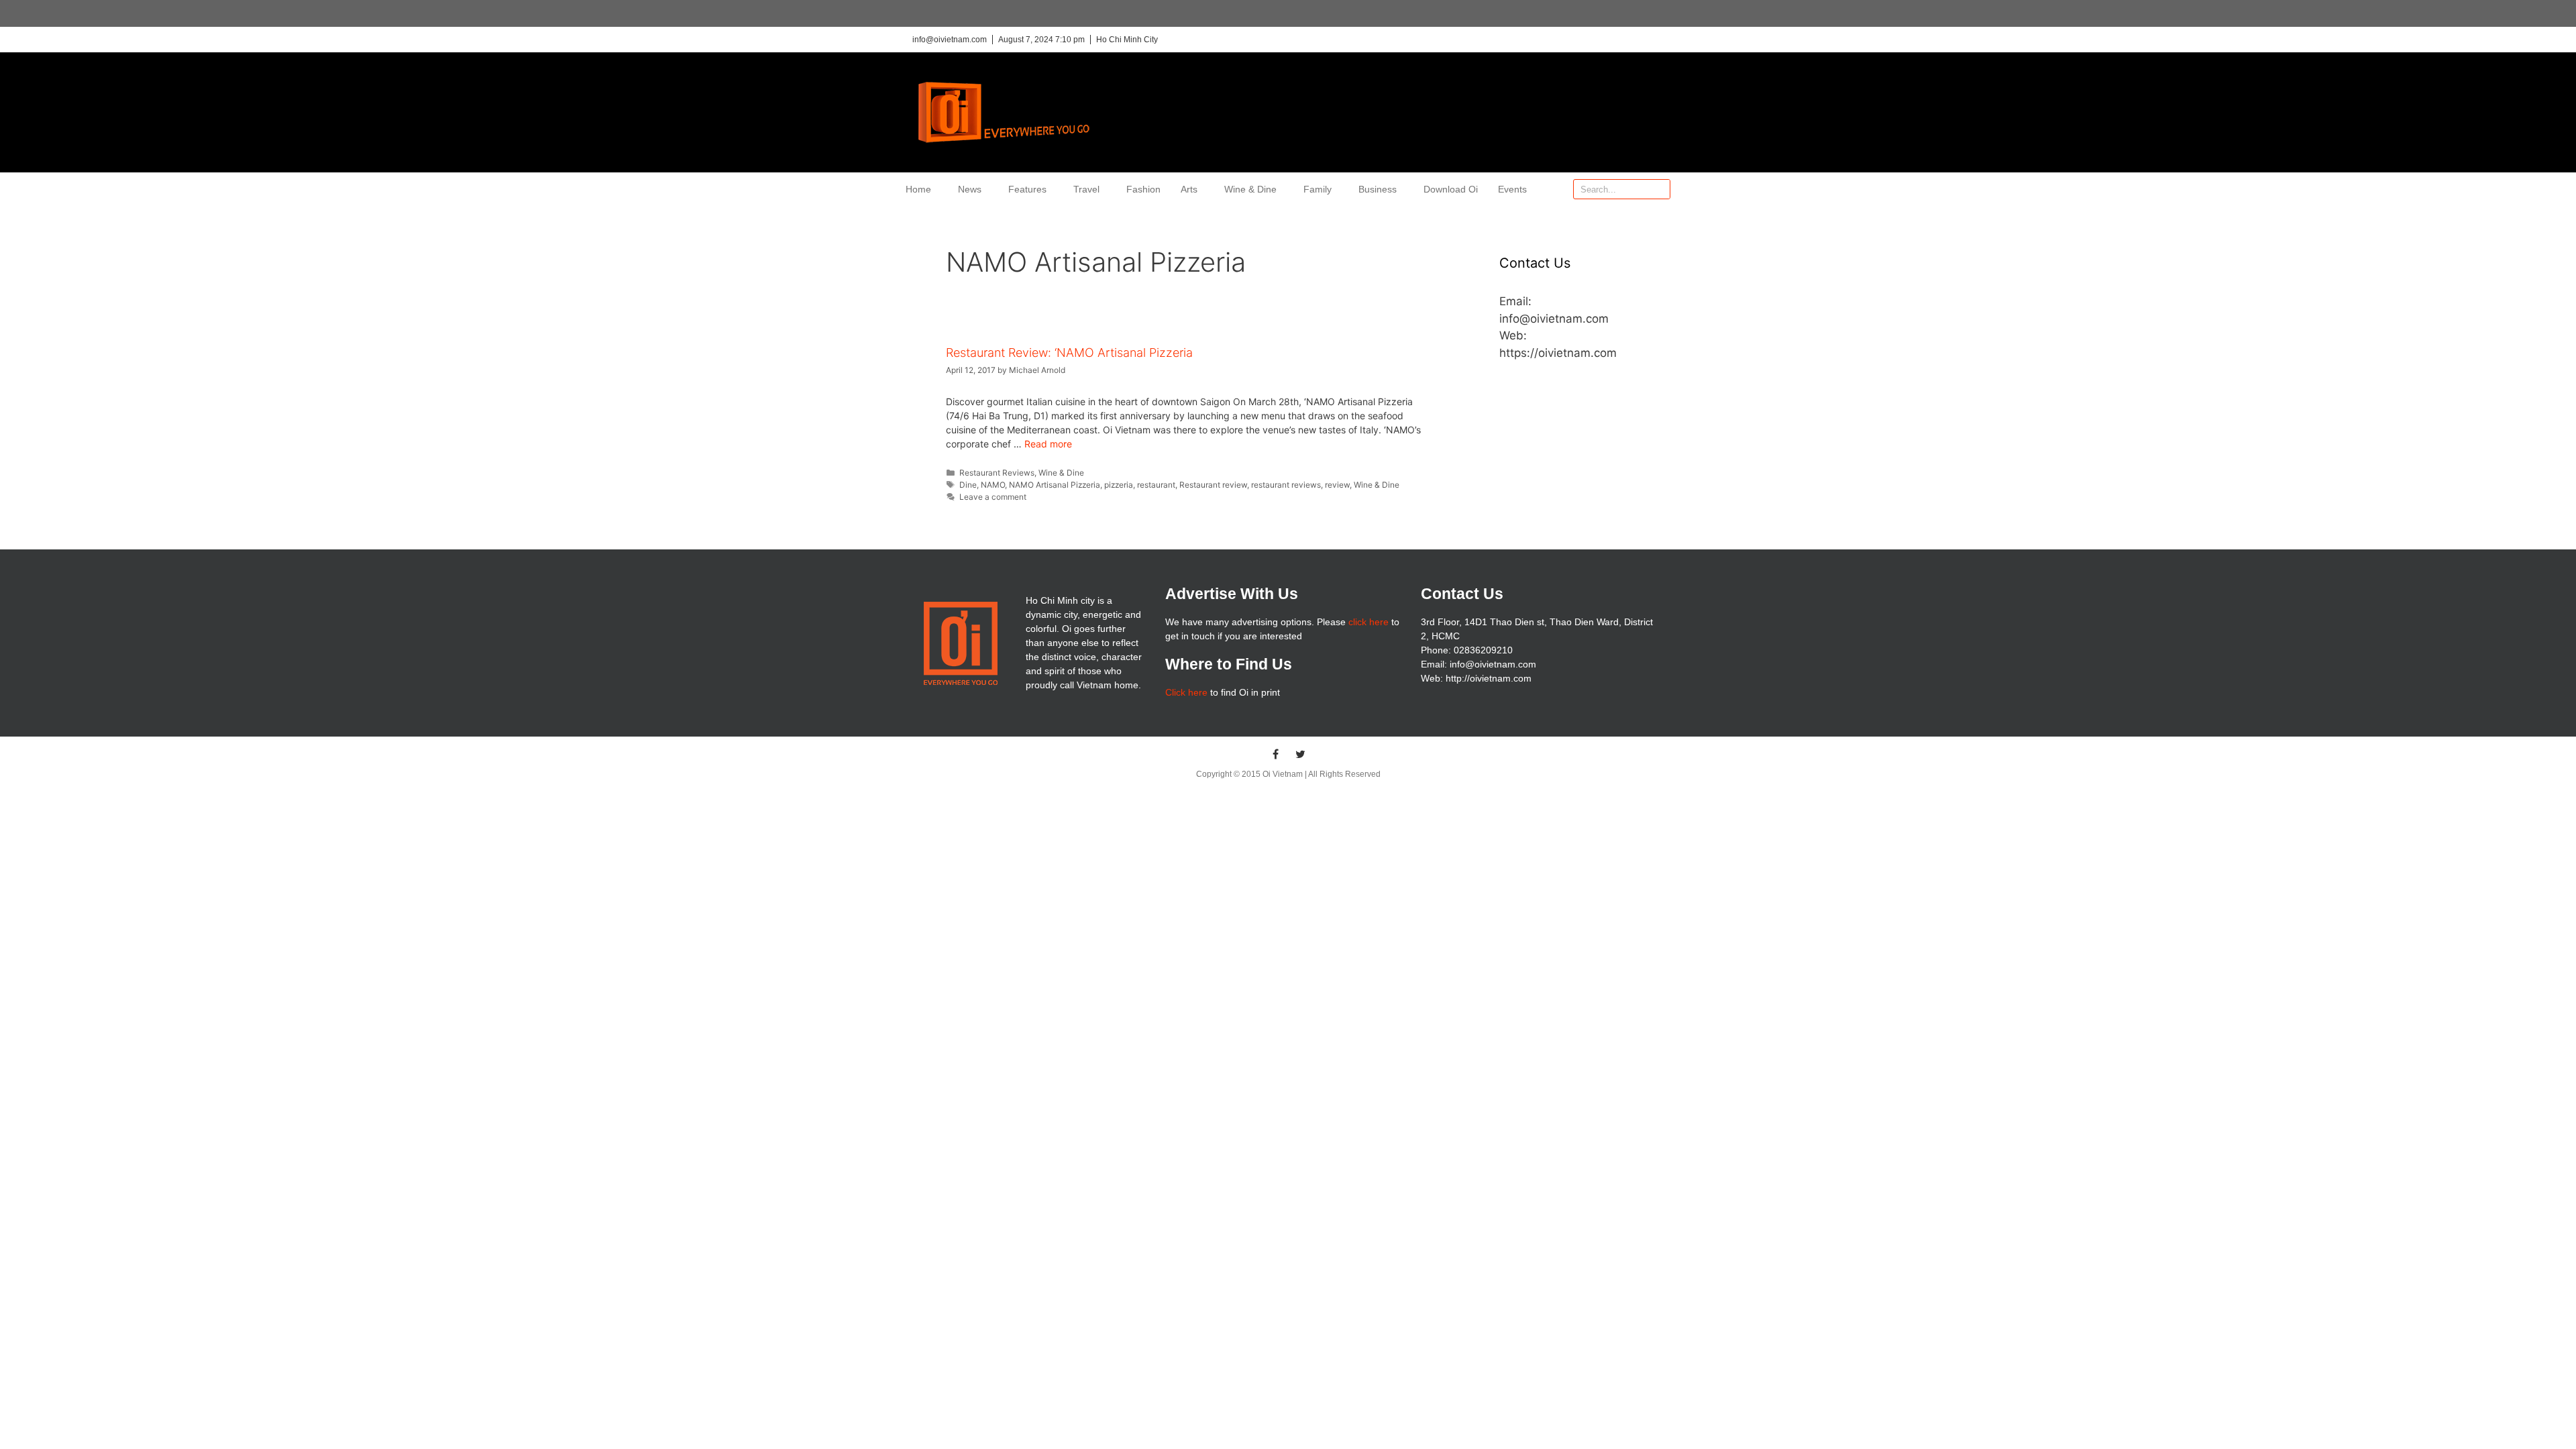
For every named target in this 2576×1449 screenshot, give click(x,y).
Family (1318, 189)
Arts (1189, 189)
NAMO (993, 485)
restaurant (1156, 485)
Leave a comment (993, 497)
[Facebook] (1276, 754)
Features (1027, 189)
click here (1368, 622)
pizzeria (1119, 485)
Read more (1048, 444)
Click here (1186, 692)
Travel (1086, 189)
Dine (968, 485)
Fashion (1143, 189)
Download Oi (1451, 189)
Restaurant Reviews (997, 473)
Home (918, 189)
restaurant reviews (1286, 485)
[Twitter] (1301, 754)
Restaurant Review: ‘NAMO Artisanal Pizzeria (1069, 353)
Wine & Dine (1250, 189)
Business (1378, 189)
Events (1512, 189)
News (970, 189)
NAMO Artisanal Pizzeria (1055, 485)
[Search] (1660, 189)
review (1337, 485)
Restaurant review (1213, 485)
